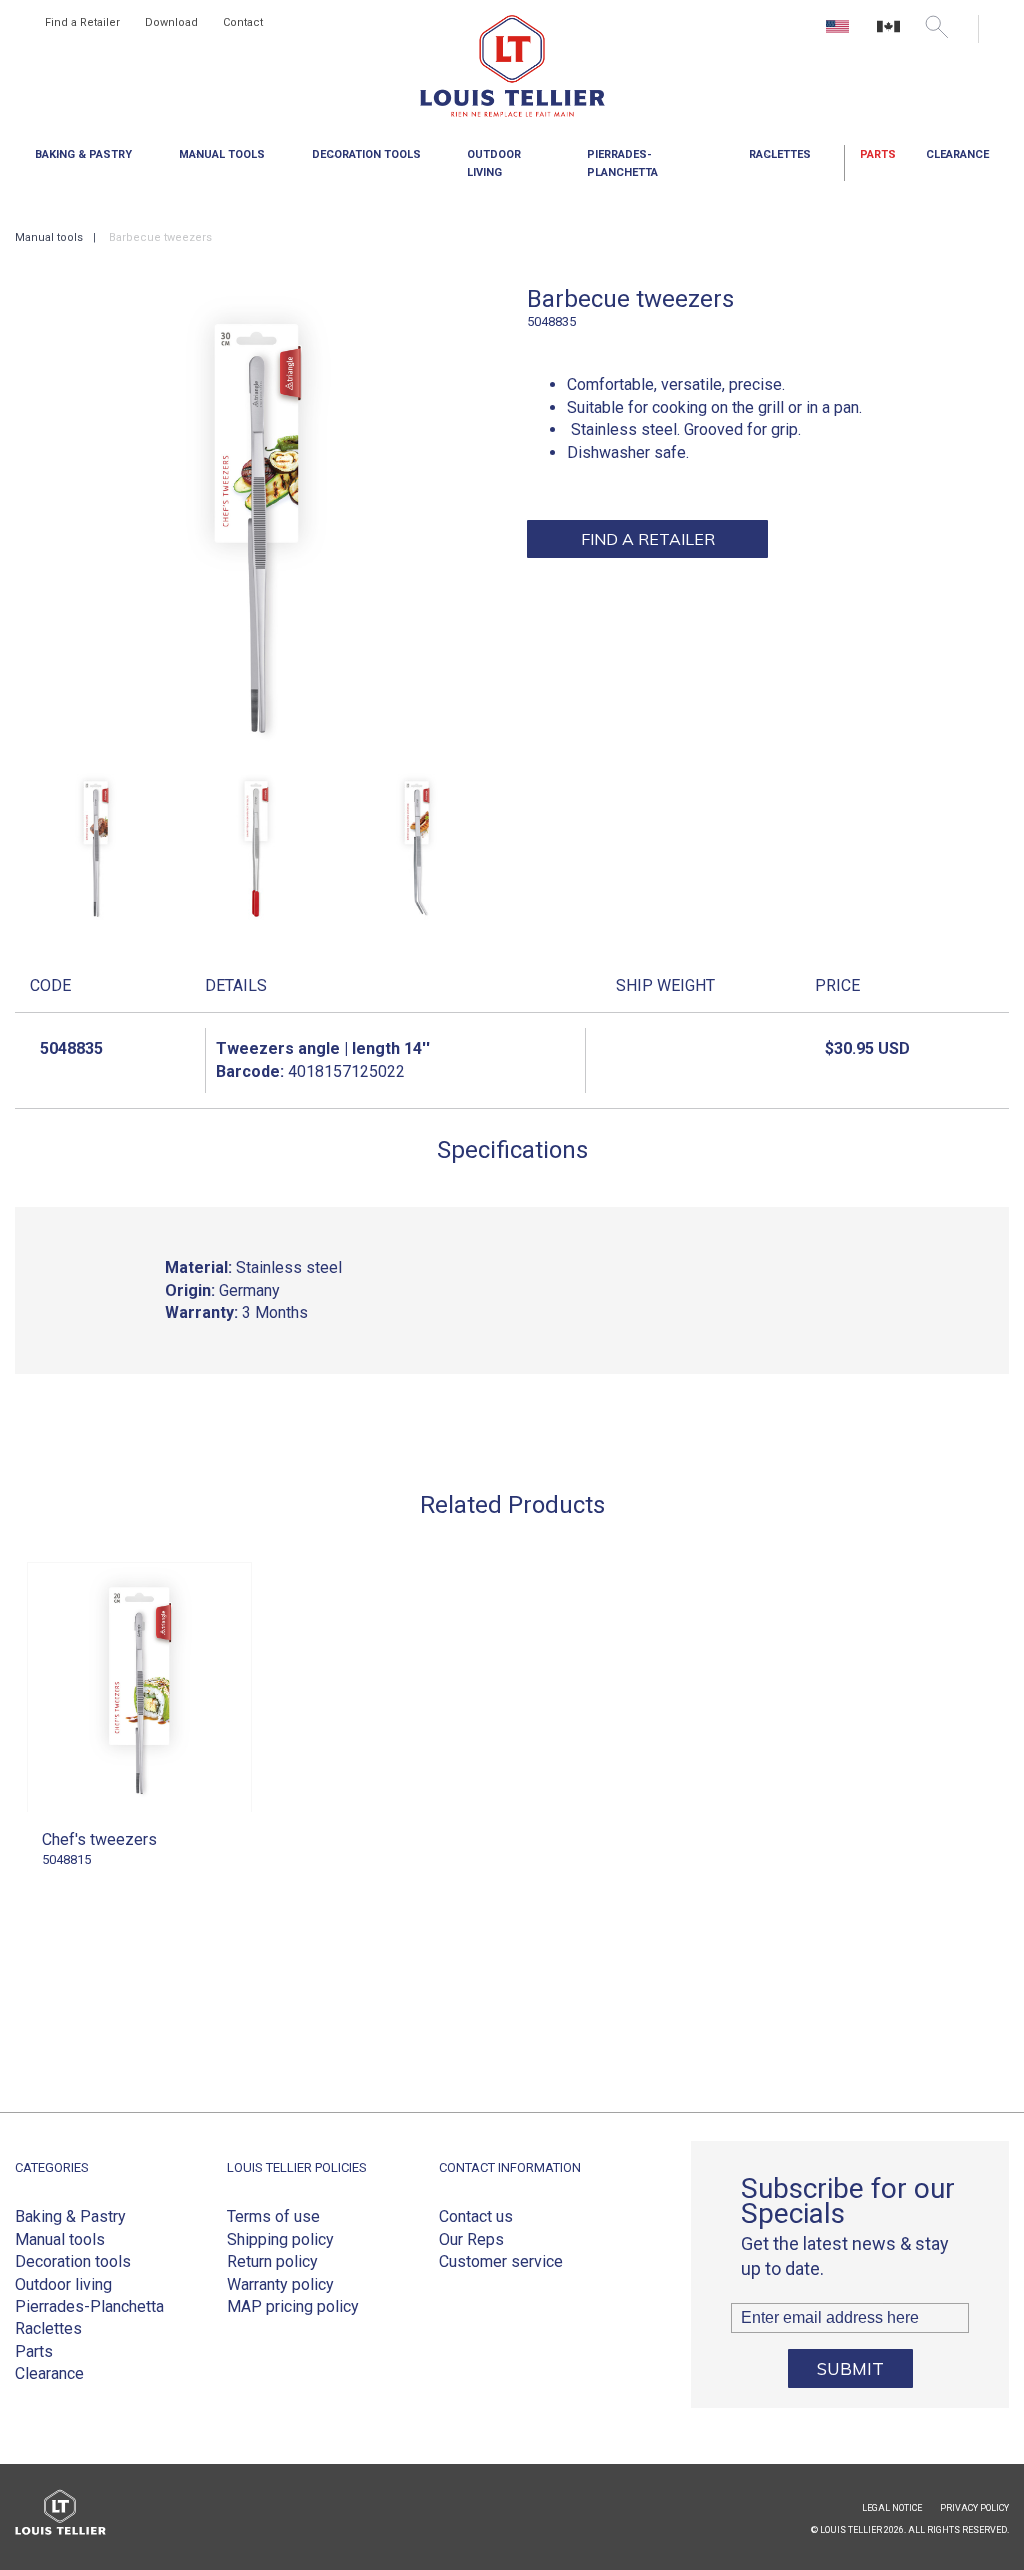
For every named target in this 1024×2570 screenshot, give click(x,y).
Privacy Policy (974, 2508)
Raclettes (48, 2328)
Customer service (501, 2261)
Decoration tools (73, 2261)
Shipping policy (280, 2239)
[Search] (936, 26)
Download (171, 22)
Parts (878, 154)
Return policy (272, 2261)
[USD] (839, 33)
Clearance (957, 154)
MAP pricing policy (293, 2306)
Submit (850, 2368)
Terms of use (273, 2216)
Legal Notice (892, 2508)
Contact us (476, 2216)
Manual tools (60, 2239)
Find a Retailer (82, 22)
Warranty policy (280, 2284)
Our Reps (471, 2239)
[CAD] (888, 33)
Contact (243, 22)
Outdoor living (63, 2284)
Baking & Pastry (70, 2216)
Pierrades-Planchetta (89, 2306)
